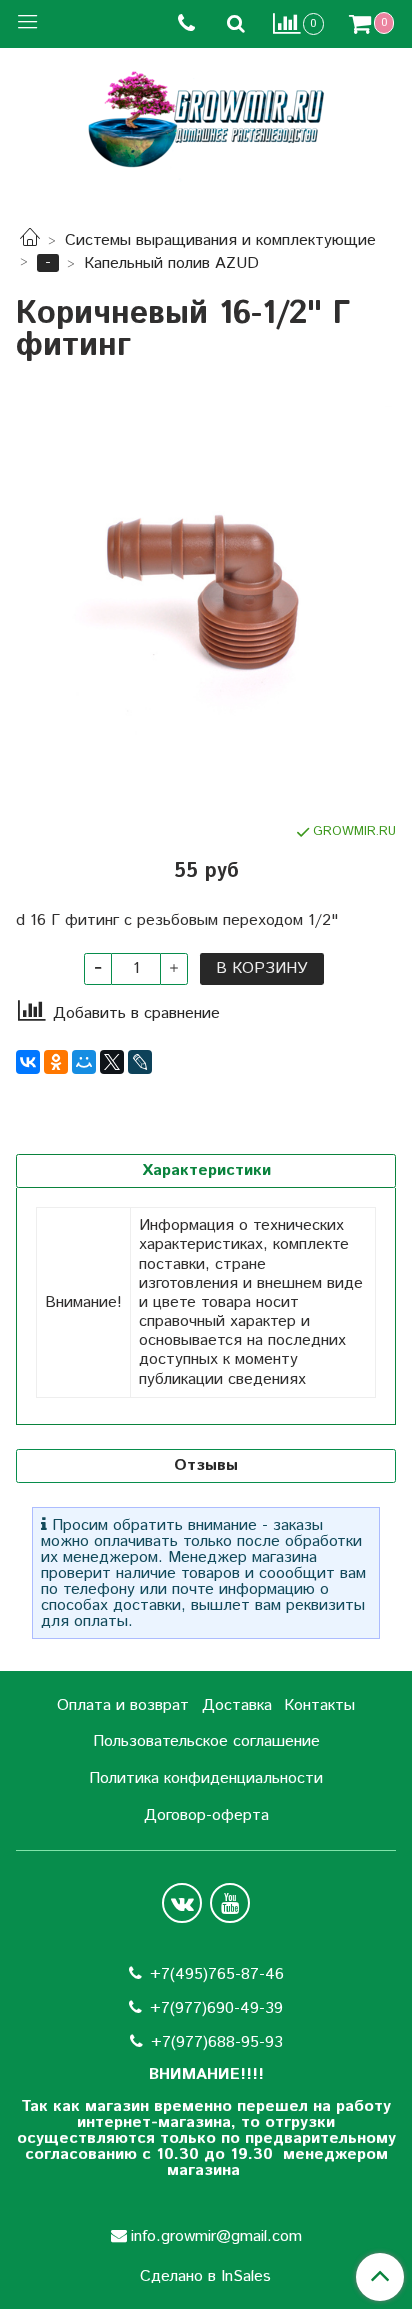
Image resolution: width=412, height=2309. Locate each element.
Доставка (237, 1705)
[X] (112, 1062)
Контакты (319, 1705)
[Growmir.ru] (206, 119)
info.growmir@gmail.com (216, 2236)
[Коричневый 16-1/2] (206, 592)
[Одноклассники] (56, 1062)
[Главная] (30, 240)
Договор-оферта (206, 1815)
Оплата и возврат (123, 1705)
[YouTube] (230, 1903)
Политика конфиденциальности (206, 1778)
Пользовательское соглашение (206, 1741)
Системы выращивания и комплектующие (220, 240)
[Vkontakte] (182, 1903)
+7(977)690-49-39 (216, 2008)
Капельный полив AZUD (171, 263)
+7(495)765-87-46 (217, 1974)
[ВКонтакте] (28, 1062)
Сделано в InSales (205, 2277)
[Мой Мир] (84, 1062)
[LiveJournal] (140, 1062)
